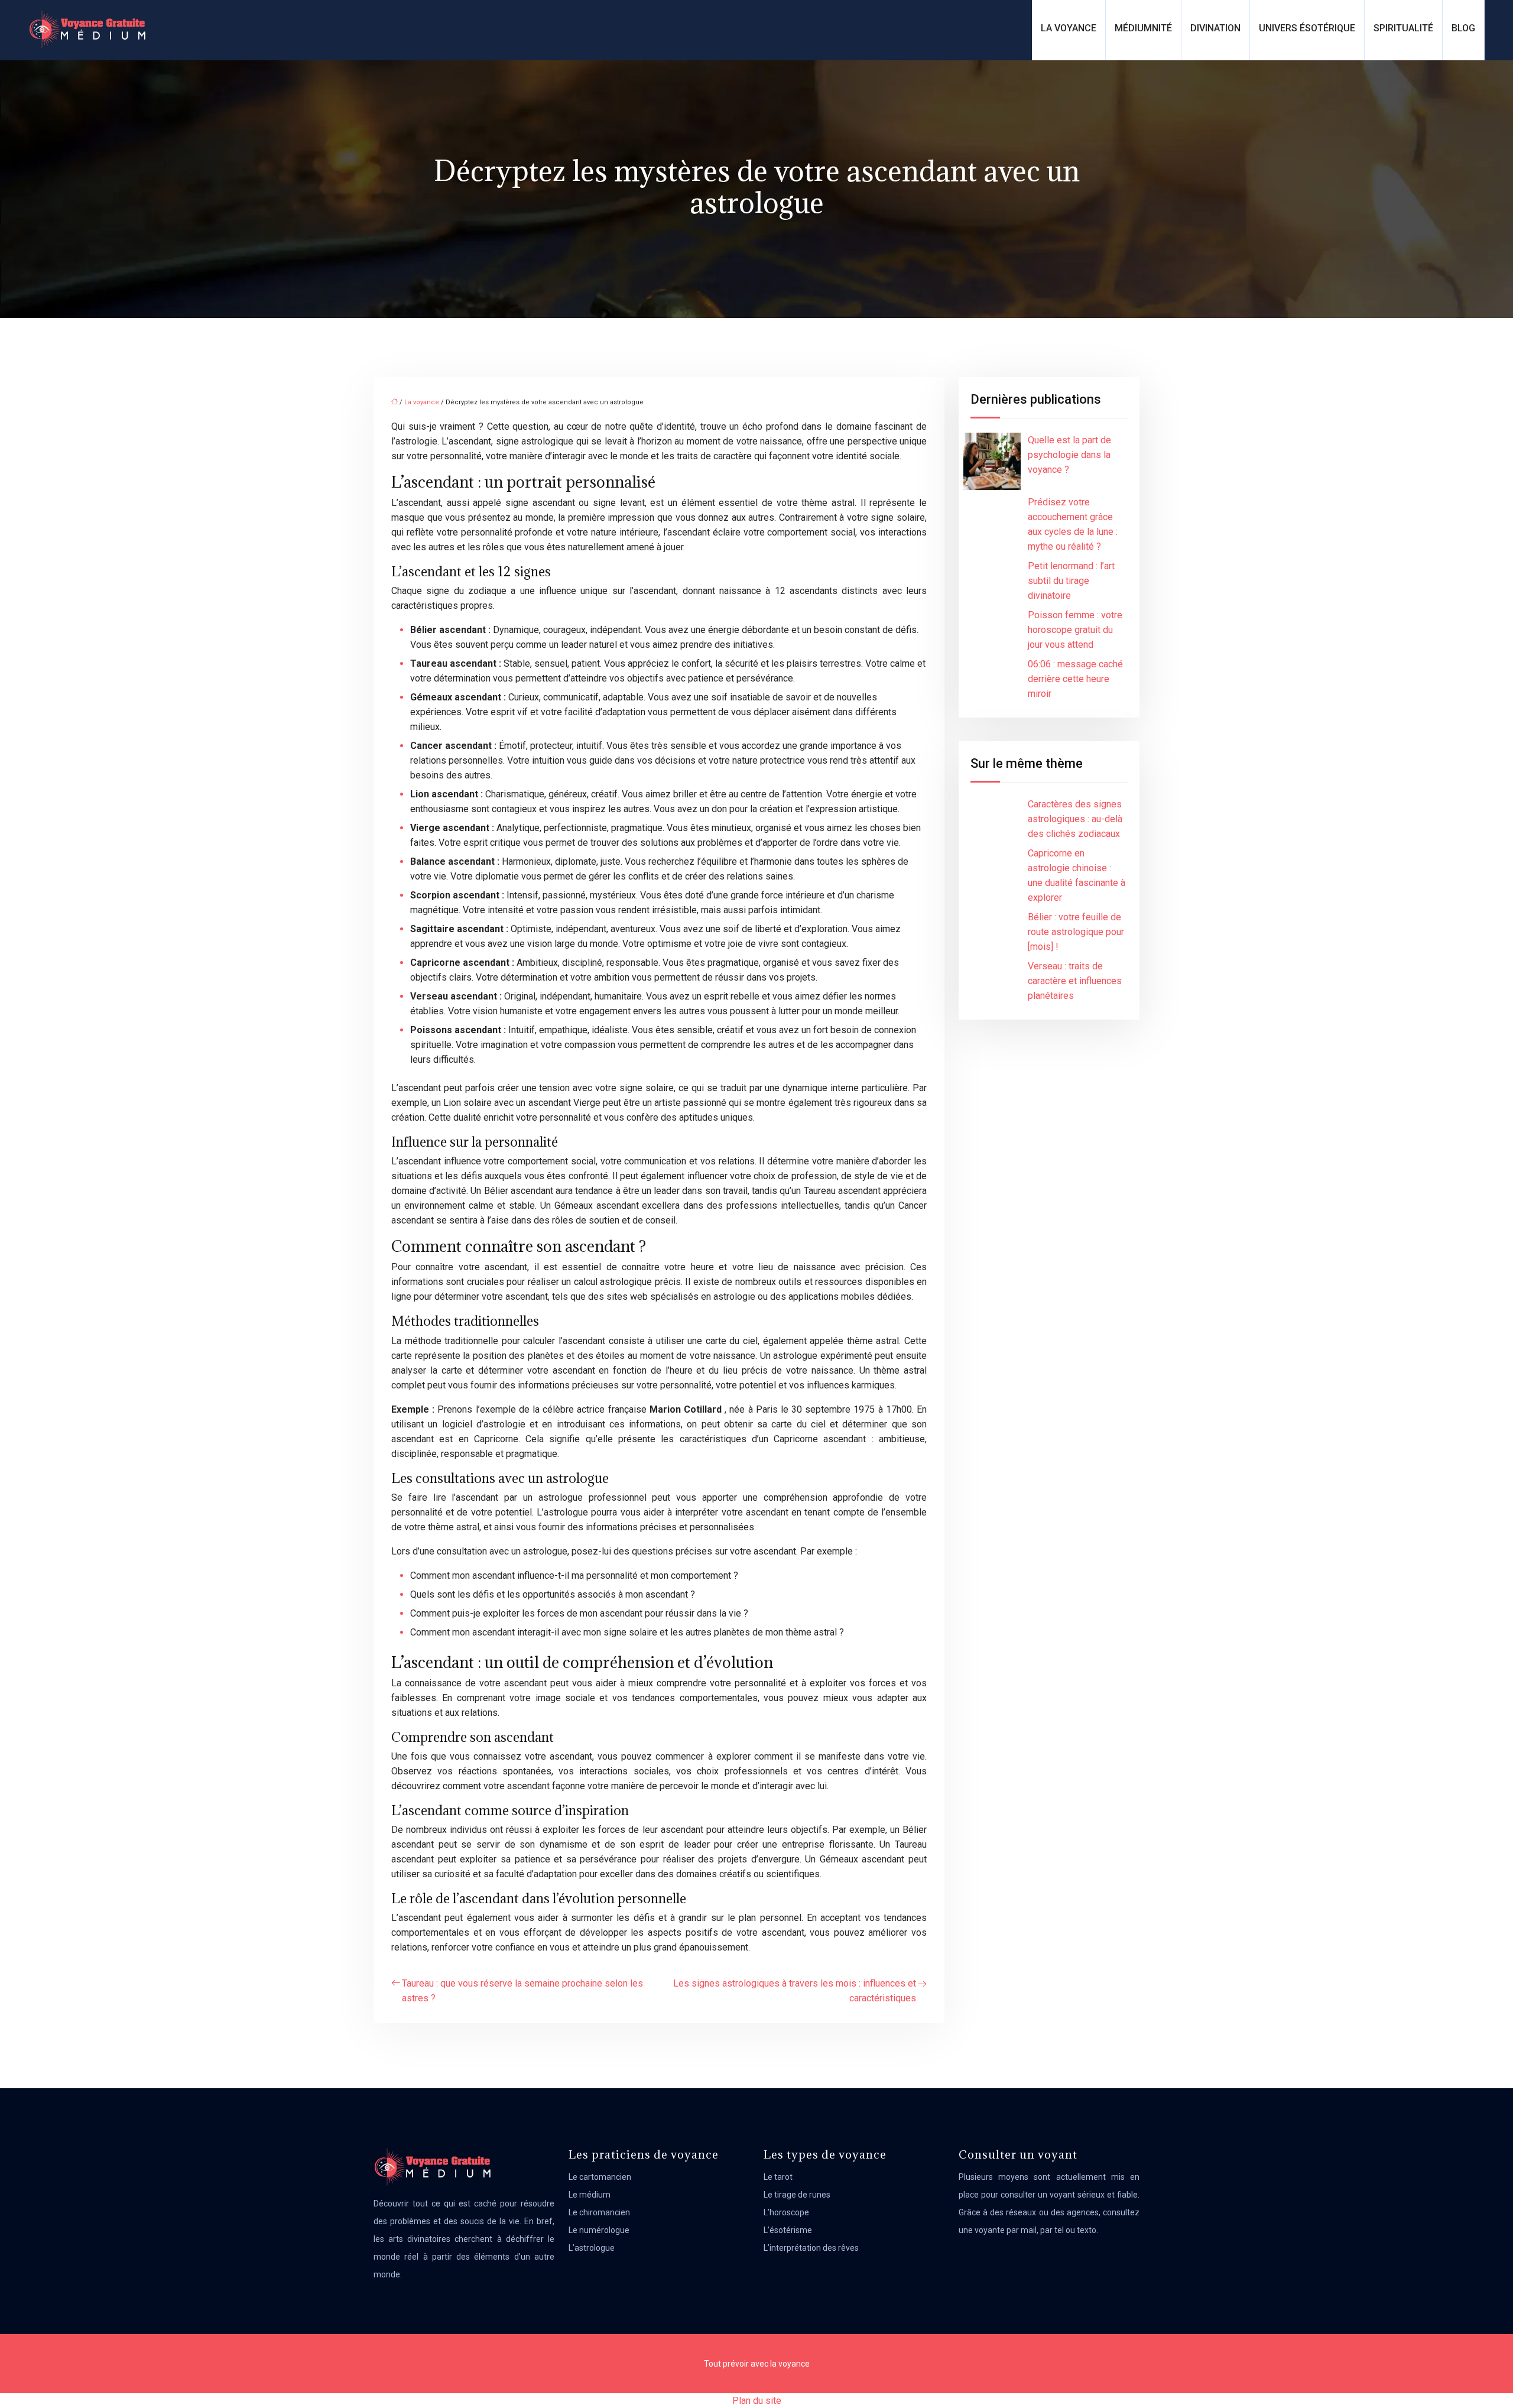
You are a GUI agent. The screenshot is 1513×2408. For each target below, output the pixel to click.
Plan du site (757, 2401)
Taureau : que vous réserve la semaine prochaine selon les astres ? (522, 1991)
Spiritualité (1403, 28)
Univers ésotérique (1307, 28)
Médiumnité (1143, 28)
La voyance (1069, 28)
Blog (1463, 28)
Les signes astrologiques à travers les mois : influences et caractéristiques (795, 1991)
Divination (1215, 28)
